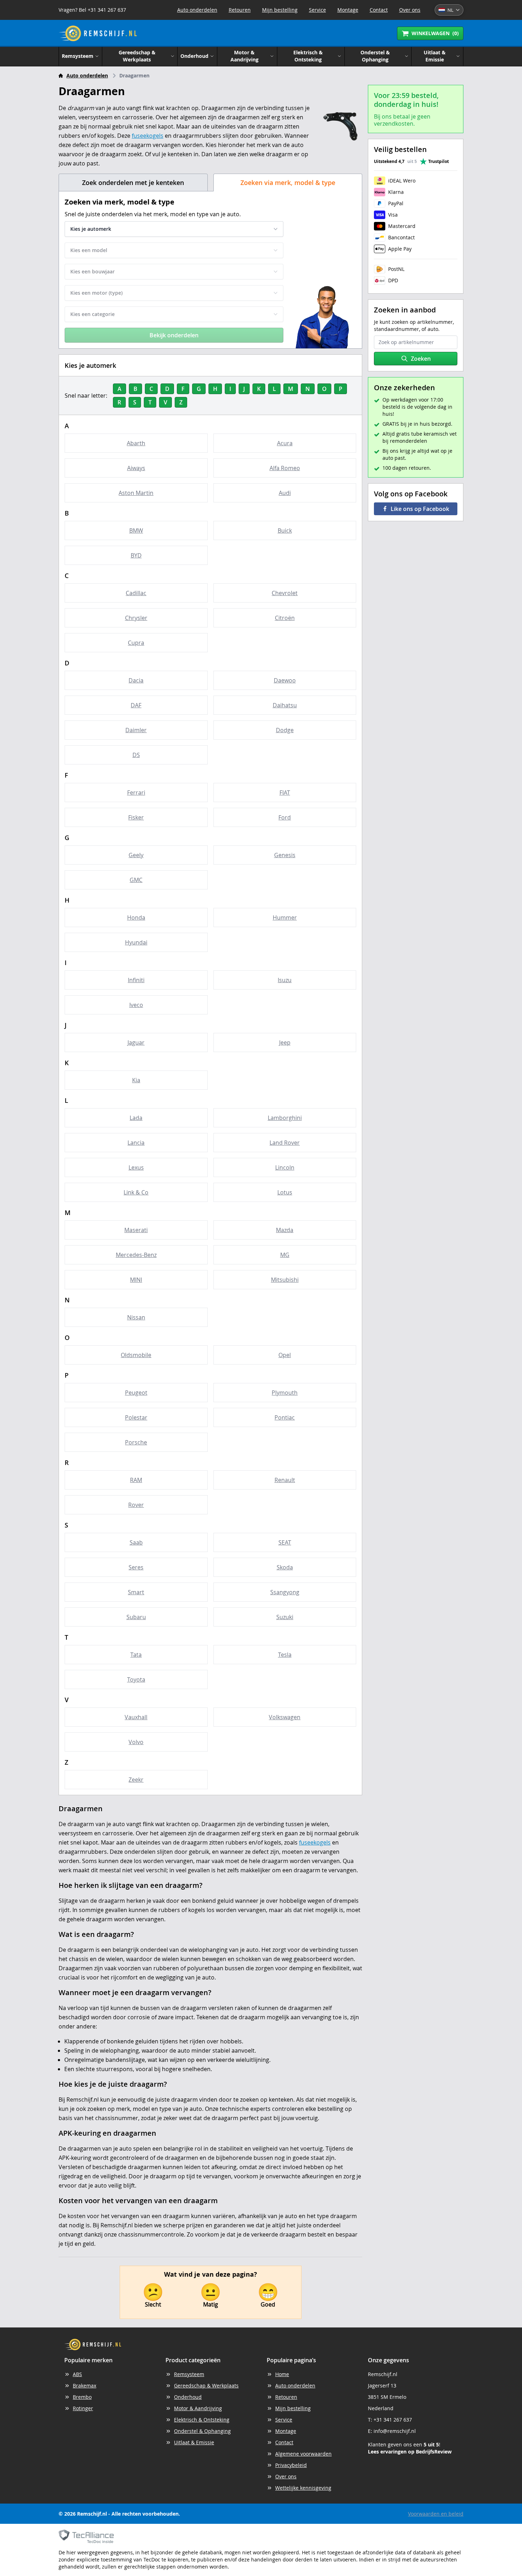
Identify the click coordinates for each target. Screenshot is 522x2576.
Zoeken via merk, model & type (288, 183)
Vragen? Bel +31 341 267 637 (92, 10)
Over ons (410, 10)
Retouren (240, 10)
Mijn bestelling (280, 10)
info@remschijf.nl (395, 2431)
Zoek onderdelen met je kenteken (133, 183)
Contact (379, 10)
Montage (348, 10)
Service (317, 10)
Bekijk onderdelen (174, 335)
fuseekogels (148, 136)
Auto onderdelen (197, 10)
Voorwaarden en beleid (436, 2514)
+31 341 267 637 (393, 2420)
